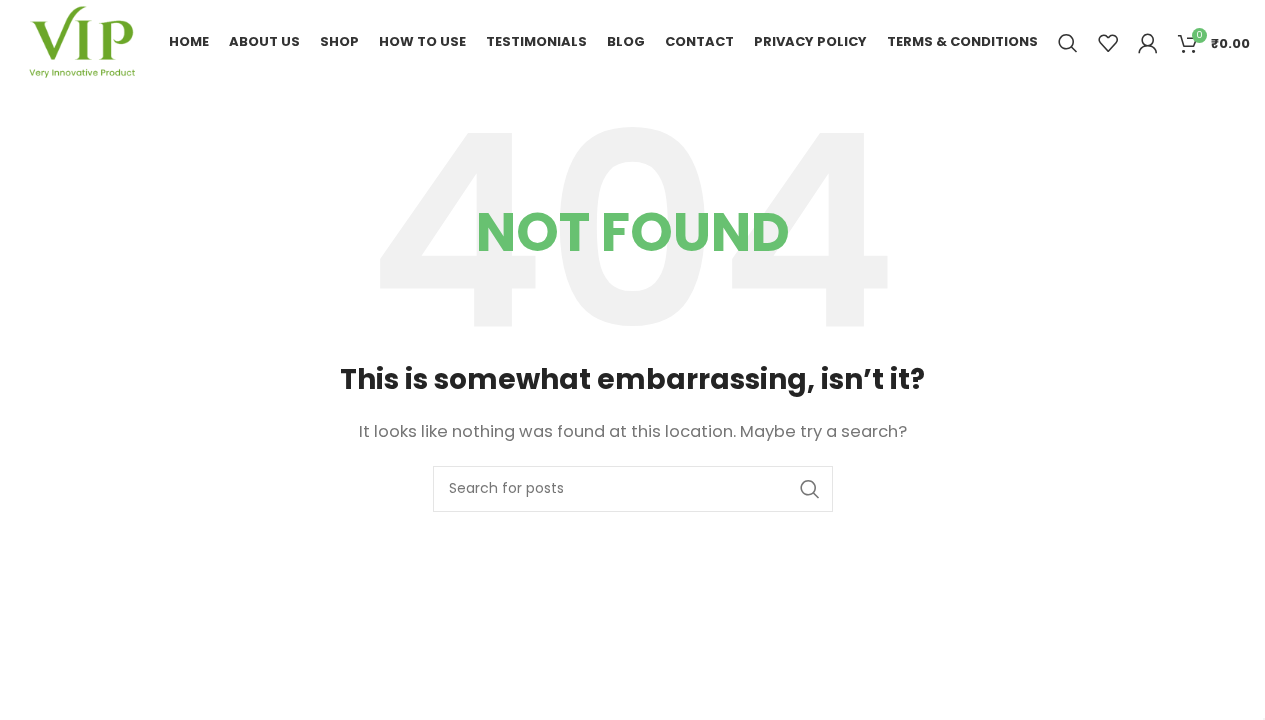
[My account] (1148, 43)
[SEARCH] (810, 489)
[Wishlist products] (1108, 43)
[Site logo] (81, 41)
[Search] (1068, 43)
